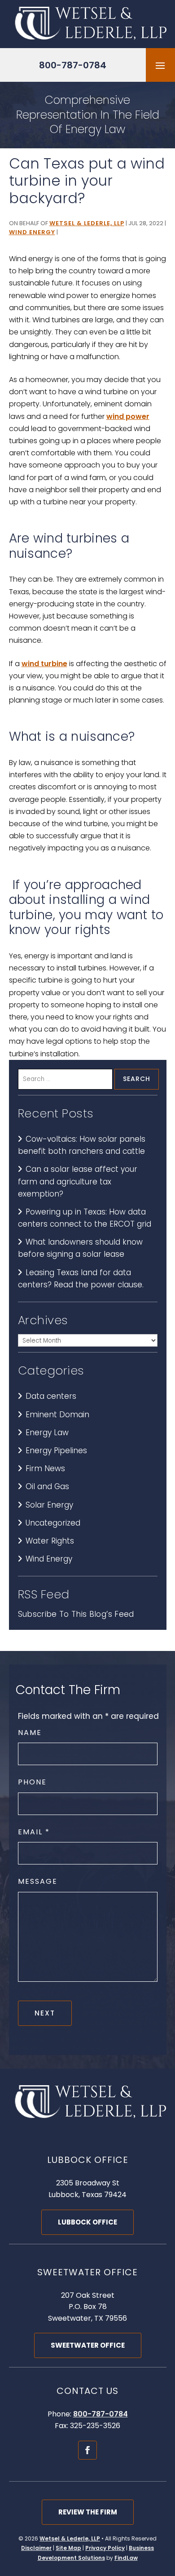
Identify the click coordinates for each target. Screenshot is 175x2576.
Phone (32, 1782)
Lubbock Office (87, 2222)
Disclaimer (36, 2548)
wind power (128, 416)
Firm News (45, 1468)
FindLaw (126, 2558)
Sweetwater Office (88, 2345)
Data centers (51, 1396)
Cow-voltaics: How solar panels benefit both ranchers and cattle (82, 1145)
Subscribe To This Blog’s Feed (76, 1614)
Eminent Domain (57, 1415)
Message (38, 1881)
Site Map (68, 2548)
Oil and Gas (47, 1486)
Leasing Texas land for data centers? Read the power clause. (81, 1279)
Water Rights (50, 1541)
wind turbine (44, 664)
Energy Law (47, 1433)
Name (30, 1733)
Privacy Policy (105, 2548)
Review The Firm (88, 2512)
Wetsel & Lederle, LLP (87, 223)
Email (33, 1832)
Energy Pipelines (56, 1450)
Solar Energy (49, 1505)
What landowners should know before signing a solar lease (80, 1248)
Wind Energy (32, 232)
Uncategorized (53, 1523)
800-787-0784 (73, 65)
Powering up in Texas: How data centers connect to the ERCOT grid (85, 1218)
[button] (160, 65)
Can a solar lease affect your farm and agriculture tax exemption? (78, 1181)
